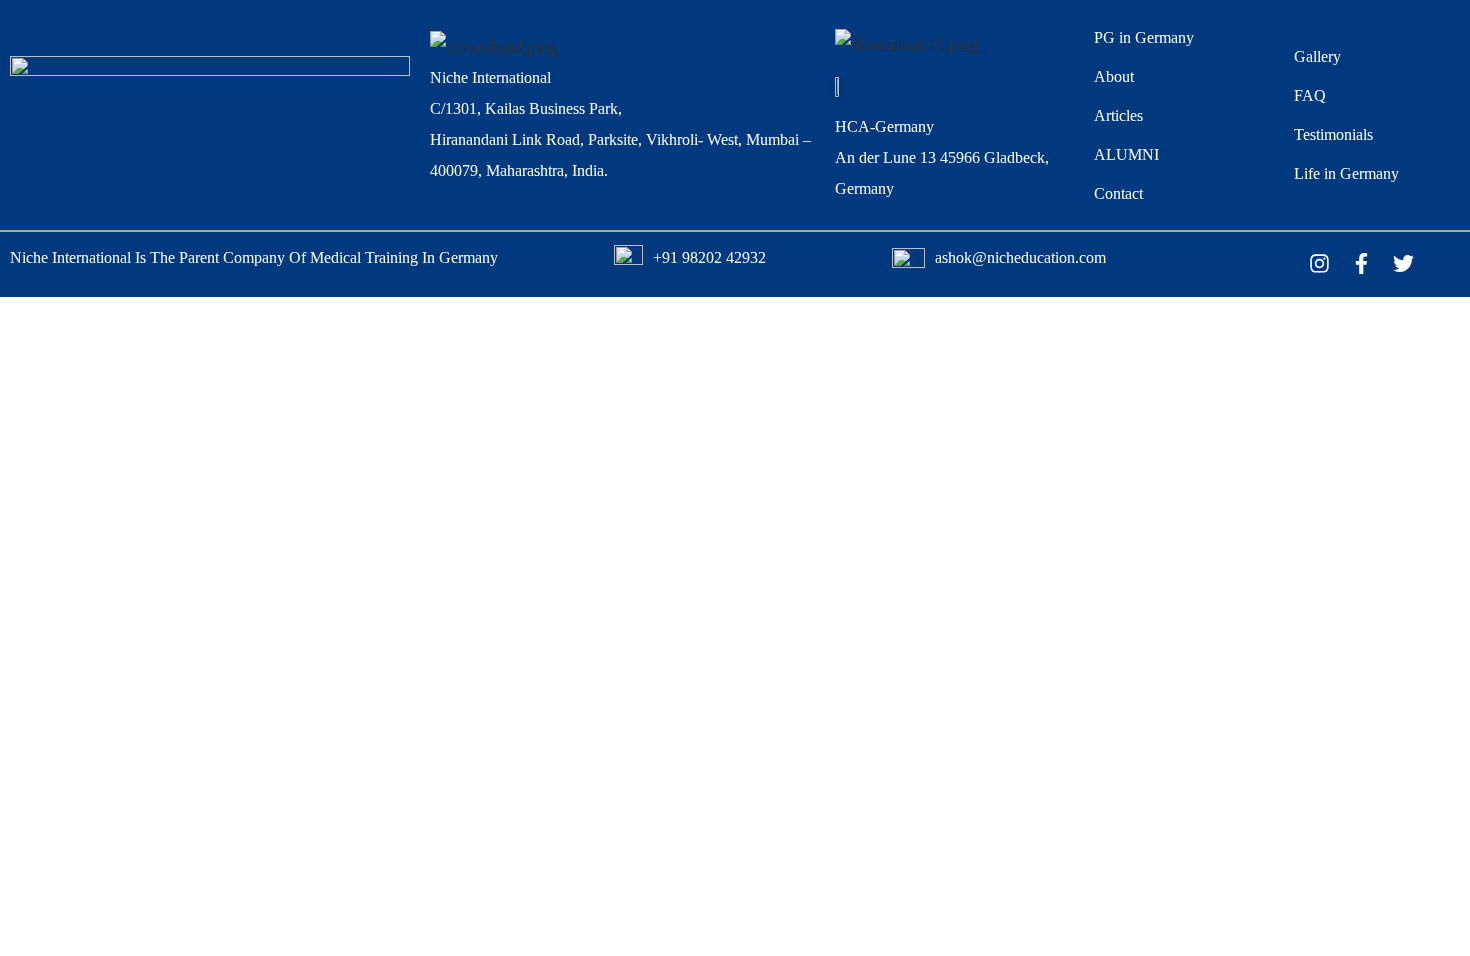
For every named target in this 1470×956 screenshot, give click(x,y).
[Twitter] (1403, 263)
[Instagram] (1319, 263)
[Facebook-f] (1361, 263)
